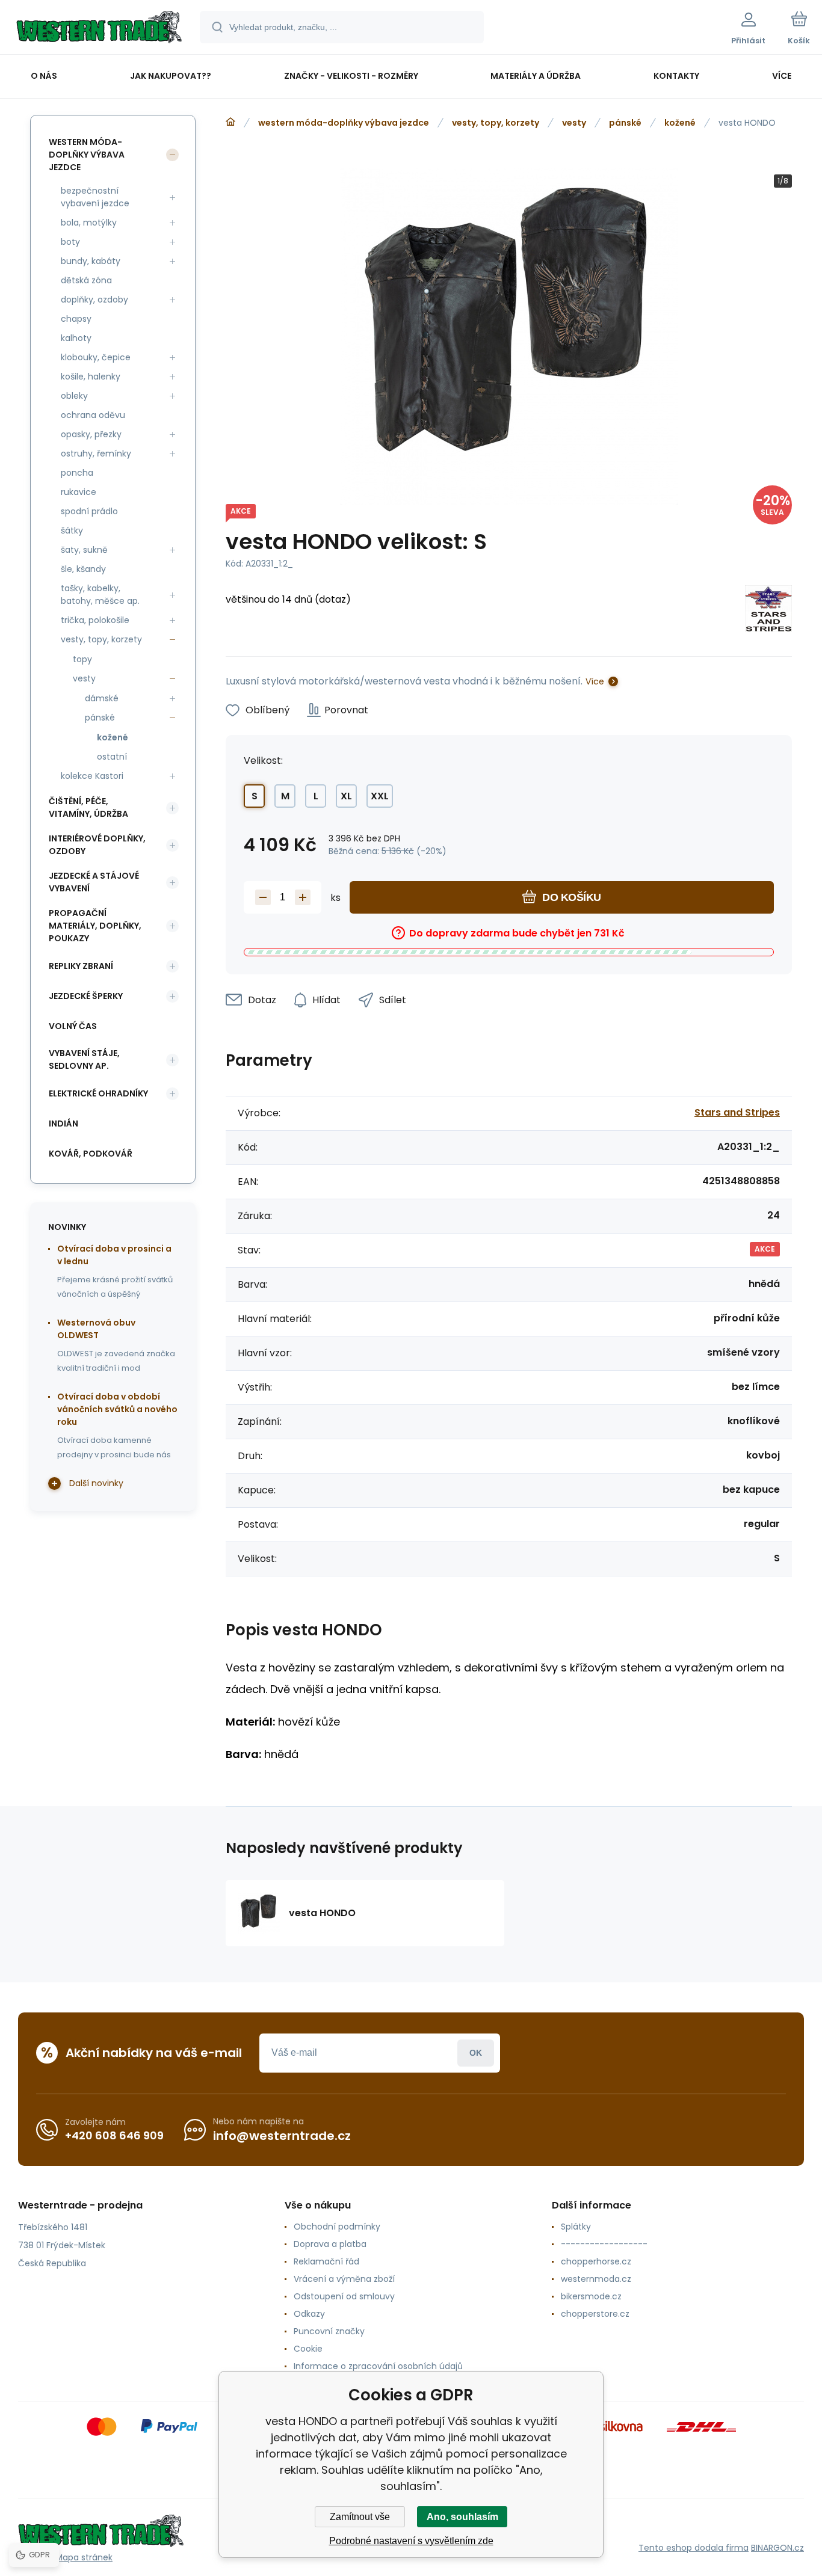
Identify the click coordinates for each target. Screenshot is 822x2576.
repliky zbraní (81, 966)
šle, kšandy (83, 569)
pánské (625, 123)
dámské (102, 698)
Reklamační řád (326, 2261)
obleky (74, 396)
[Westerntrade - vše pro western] (230, 122)
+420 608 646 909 (114, 2135)
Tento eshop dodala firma (694, 2548)
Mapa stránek (84, 2557)
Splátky (576, 2227)
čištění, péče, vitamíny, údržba (88, 807)
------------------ (604, 2244)
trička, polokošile (95, 620)
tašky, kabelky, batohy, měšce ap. (100, 595)
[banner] (99, 29)
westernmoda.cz (596, 2279)
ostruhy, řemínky (96, 453)
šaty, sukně (84, 550)
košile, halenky (91, 377)
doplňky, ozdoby (94, 300)
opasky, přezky (91, 434)
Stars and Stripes (737, 1112)
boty (70, 242)
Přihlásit (476, 2053)
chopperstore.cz (595, 2314)
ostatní (112, 757)
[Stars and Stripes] (768, 611)
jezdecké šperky (86, 996)
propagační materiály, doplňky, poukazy (95, 926)
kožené (680, 123)
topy (82, 659)
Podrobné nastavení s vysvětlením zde (411, 2541)
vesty (574, 123)
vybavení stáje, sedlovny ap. (84, 1059)
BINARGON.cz (777, 2548)
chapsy (76, 319)
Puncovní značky (329, 2331)
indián (63, 1124)
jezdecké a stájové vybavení (94, 882)
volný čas (73, 1026)
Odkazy (309, 2314)
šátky (72, 530)
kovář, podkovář (91, 1154)
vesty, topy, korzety (496, 123)
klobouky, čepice (96, 357)
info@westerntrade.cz (282, 2136)
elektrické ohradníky (98, 1093)
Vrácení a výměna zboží (344, 2279)
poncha (77, 473)
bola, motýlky (89, 223)
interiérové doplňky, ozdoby (97, 845)
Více (595, 681)
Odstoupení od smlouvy (344, 2296)
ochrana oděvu (93, 415)
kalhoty (76, 338)
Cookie (308, 2349)
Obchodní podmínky (337, 2227)
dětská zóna (86, 280)
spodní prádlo (89, 511)
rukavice (79, 492)
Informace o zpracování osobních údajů (378, 2366)
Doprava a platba (330, 2244)
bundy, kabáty (91, 261)
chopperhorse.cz (596, 2261)
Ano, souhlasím (462, 2517)
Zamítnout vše (360, 2517)
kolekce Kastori (92, 776)
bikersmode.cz (591, 2296)
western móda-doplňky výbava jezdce (344, 123)
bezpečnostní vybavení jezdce (95, 197)
